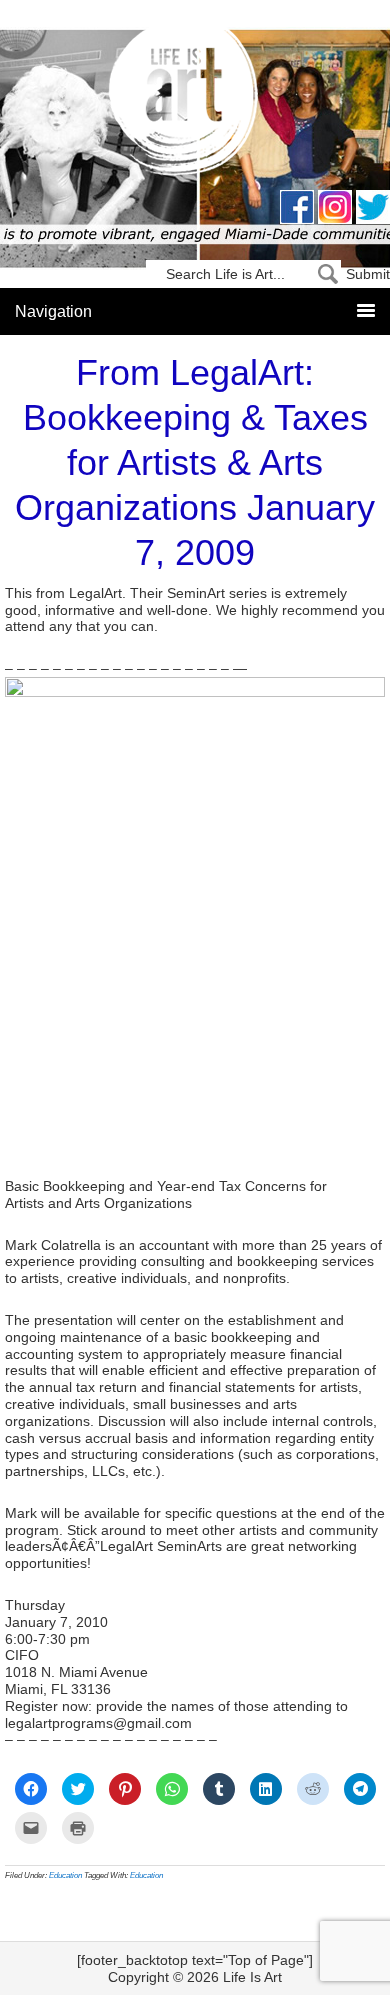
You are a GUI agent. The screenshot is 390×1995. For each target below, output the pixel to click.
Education (65, 1875)
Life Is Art (195, 102)
